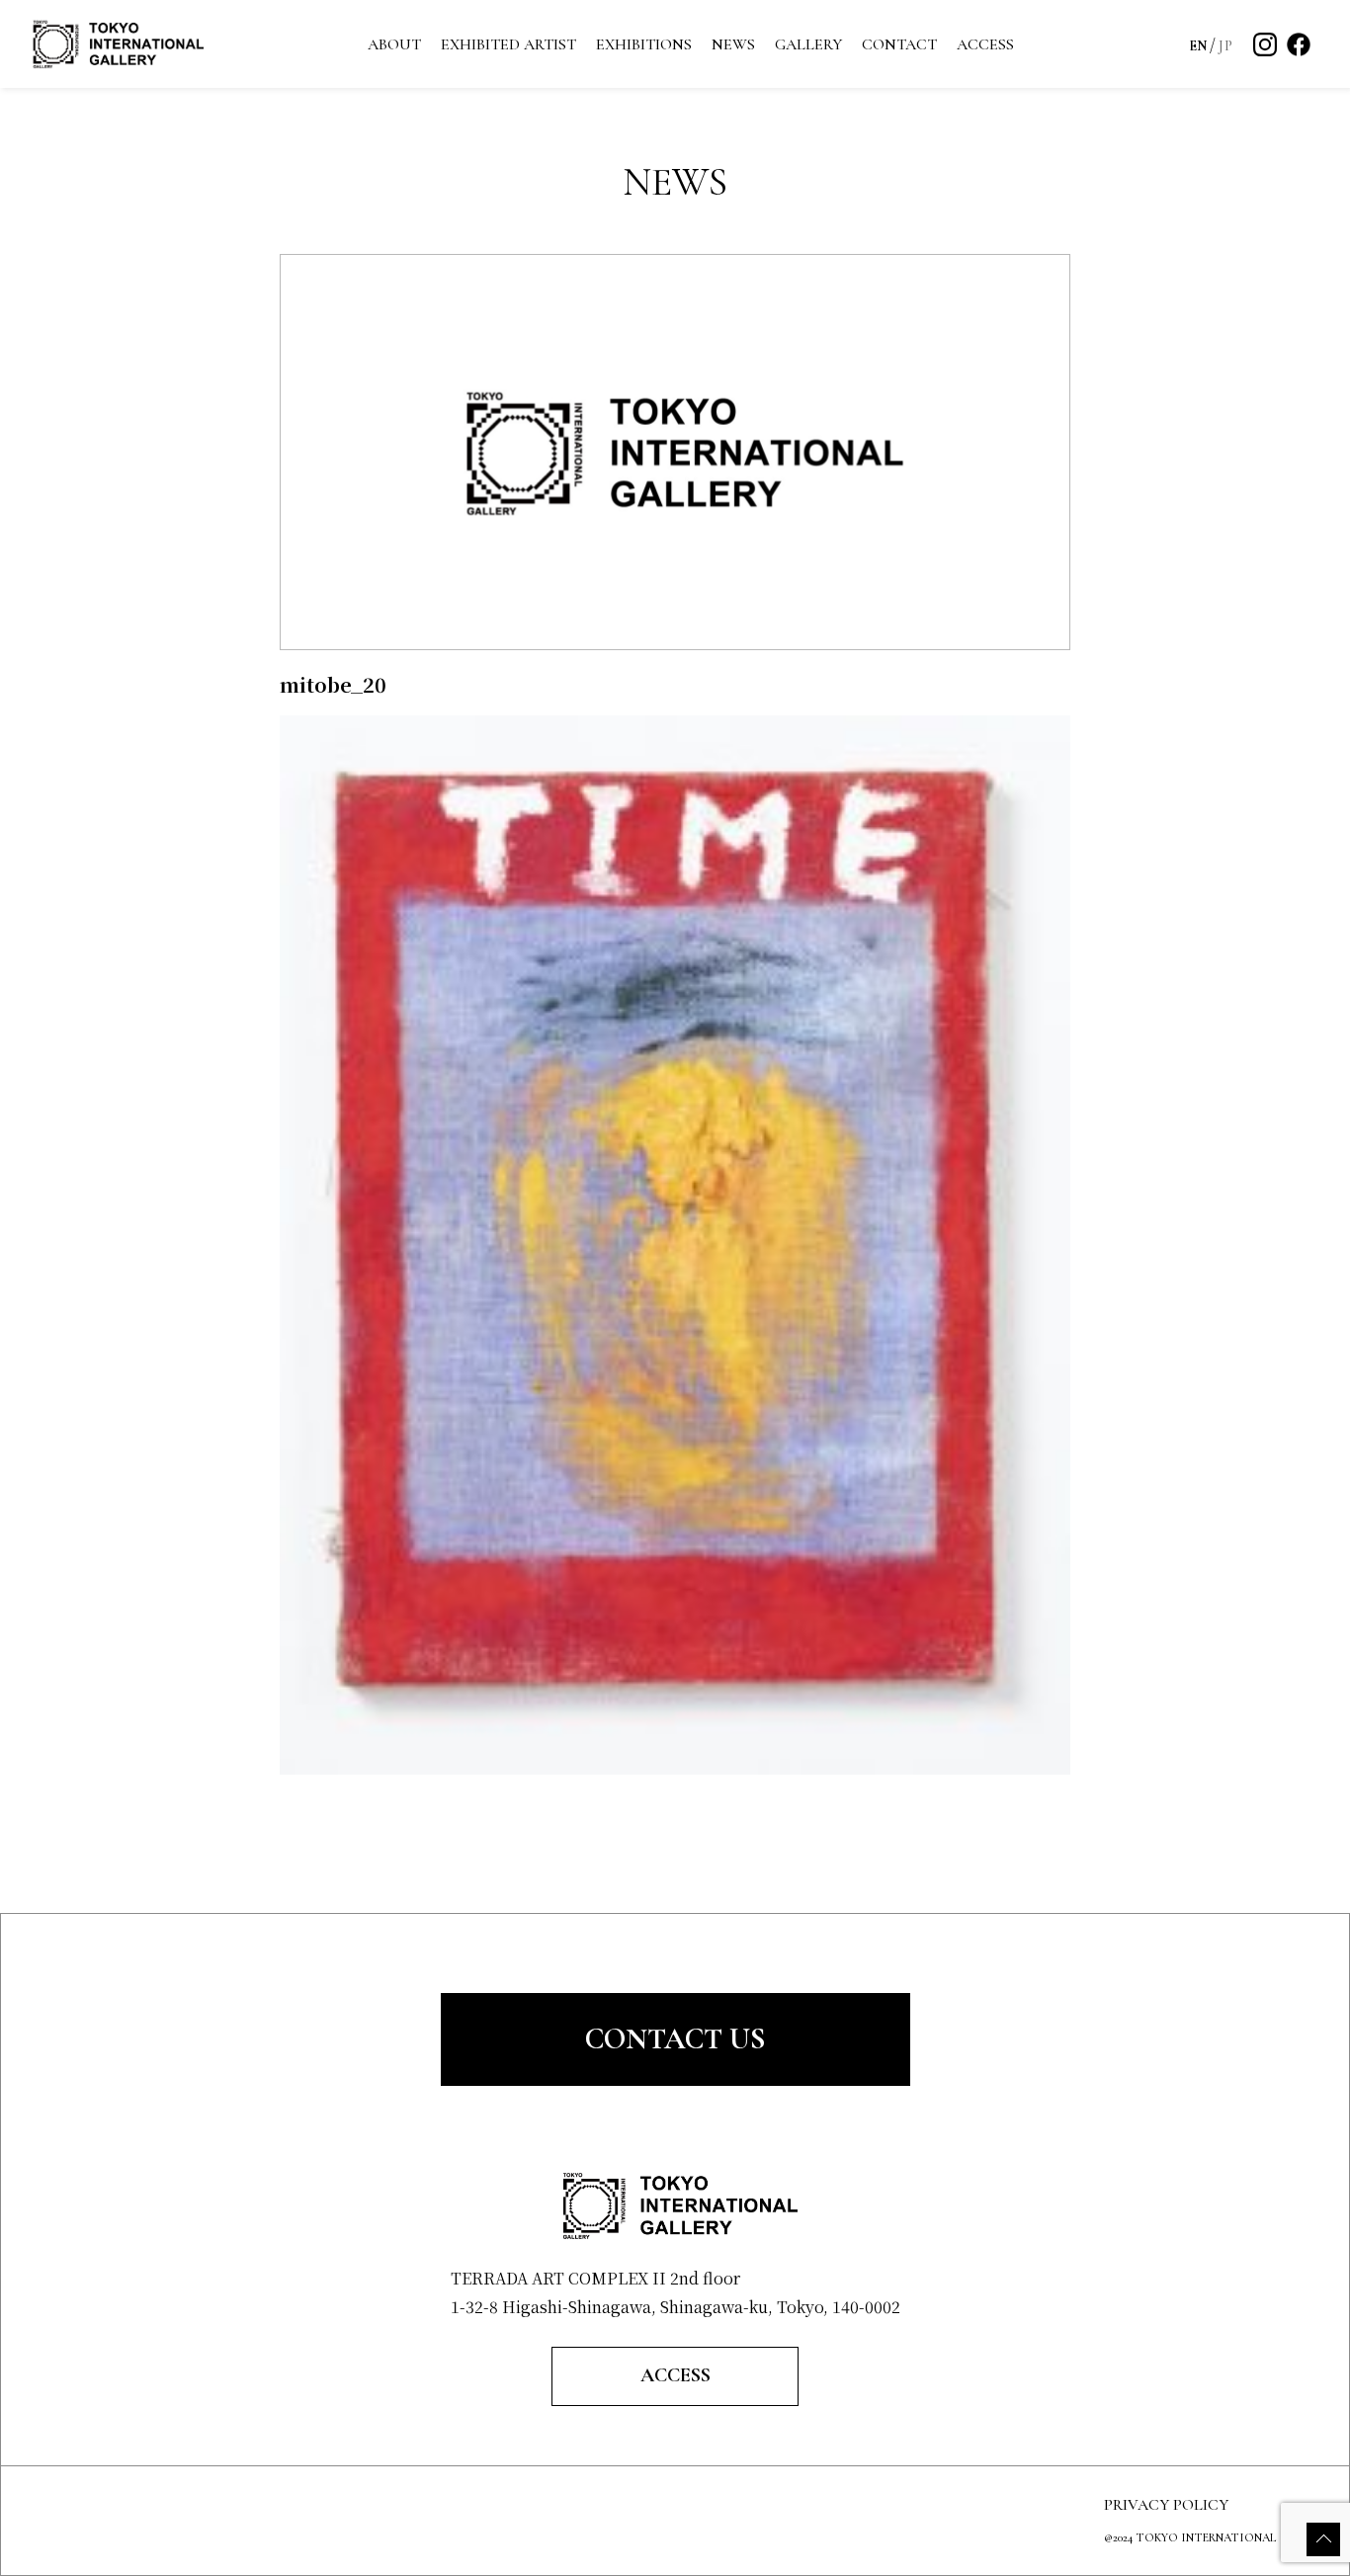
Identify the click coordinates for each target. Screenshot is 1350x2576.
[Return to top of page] (1323, 2539)
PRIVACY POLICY (1166, 2505)
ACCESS (985, 44)
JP (1225, 46)
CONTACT (899, 44)
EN (1198, 46)
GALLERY (808, 44)
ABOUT (394, 44)
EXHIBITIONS (644, 44)
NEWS (733, 44)
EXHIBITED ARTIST (508, 44)
